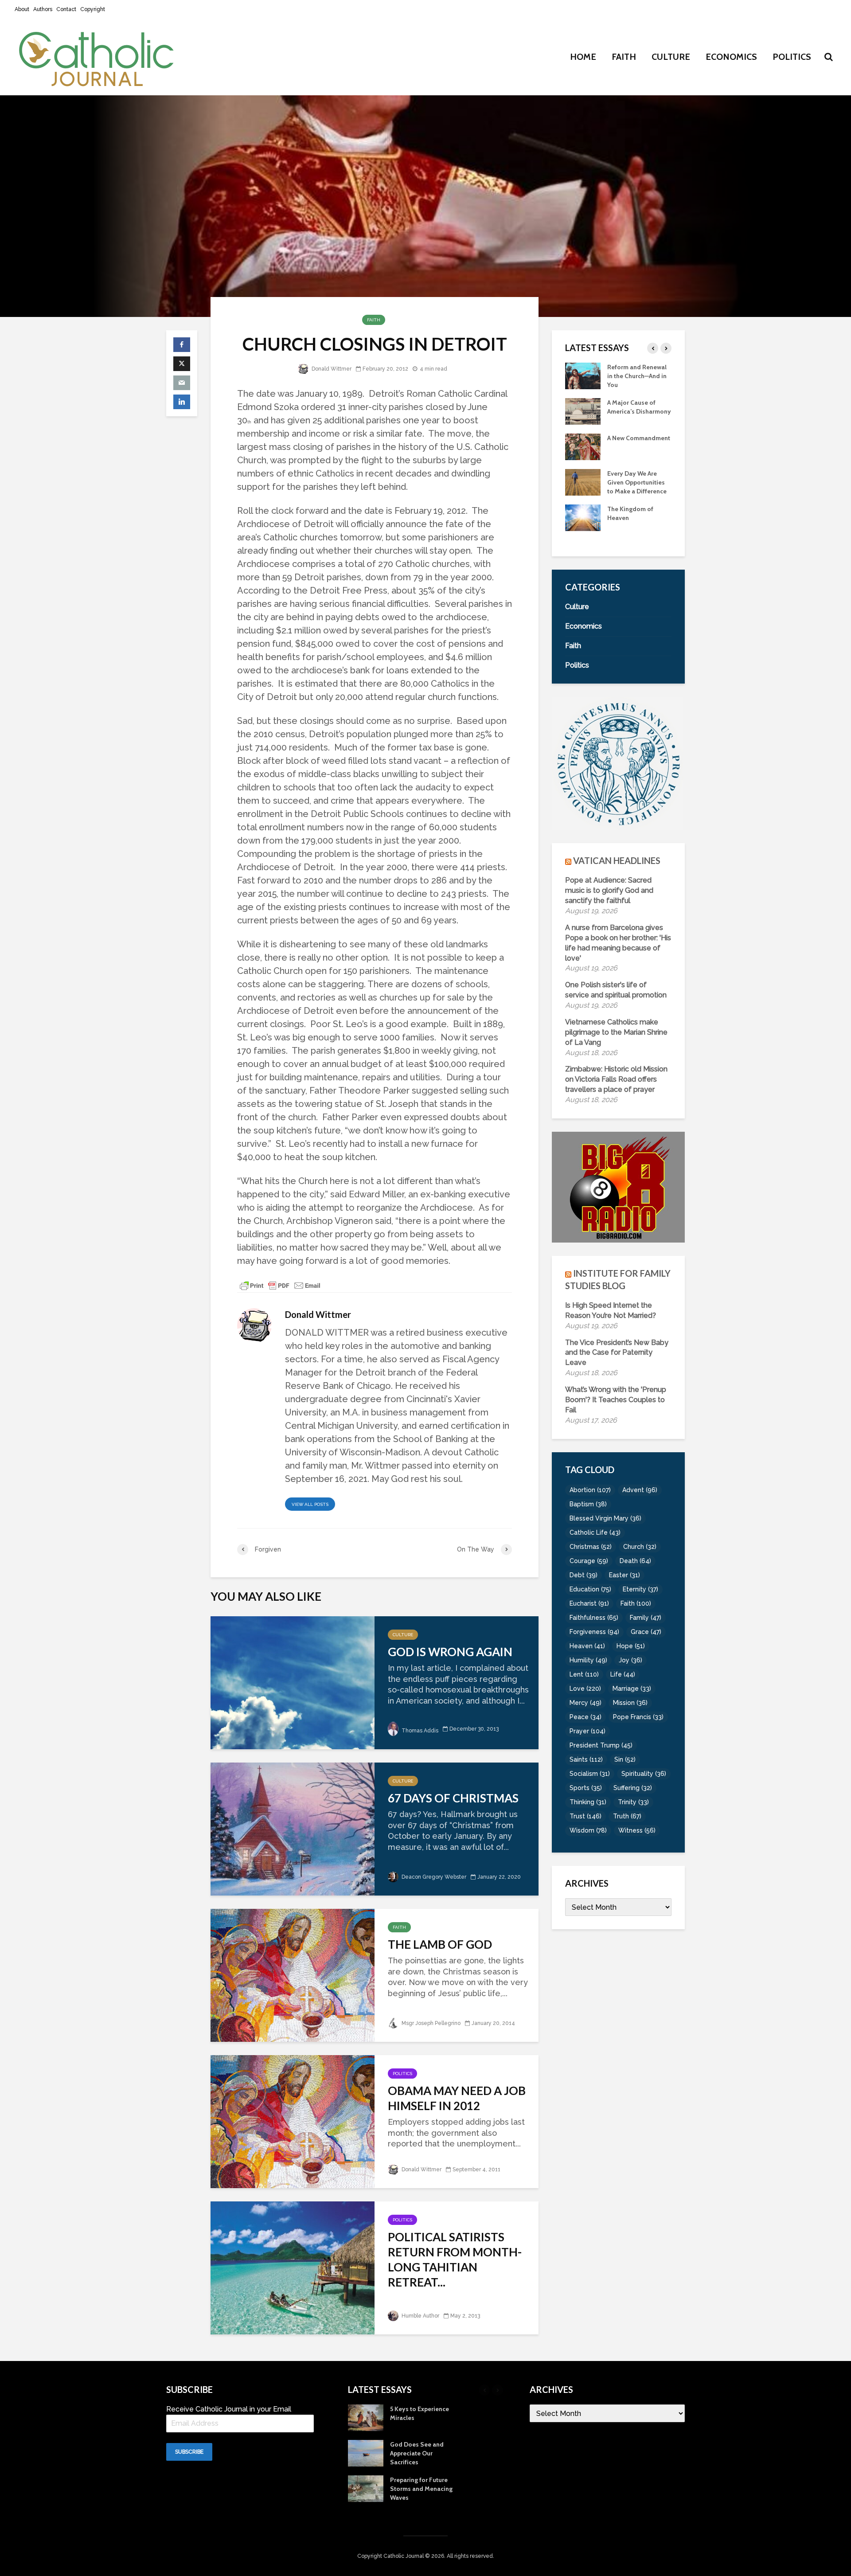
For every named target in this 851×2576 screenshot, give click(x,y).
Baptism (588, 1504)
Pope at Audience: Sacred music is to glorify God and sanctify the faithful (609, 890)
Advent (640, 1490)
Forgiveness (594, 1632)
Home (583, 57)
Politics (792, 57)
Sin (625, 1759)
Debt (584, 1575)
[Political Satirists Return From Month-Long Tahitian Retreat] (293, 2267)
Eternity (640, 1589)
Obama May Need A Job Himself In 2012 (457, 2098)
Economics (731, 57)
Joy (630, 1660)
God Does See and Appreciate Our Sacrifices (634, 527)
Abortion (590, 1490)
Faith (624, 57)
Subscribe (189, 2452)
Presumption (626, 447)
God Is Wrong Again (450, 1652)
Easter (625, 1575)
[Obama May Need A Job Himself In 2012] (293, 2121)
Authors (43, 9)
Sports (586, 1788)
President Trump (601, 1745)
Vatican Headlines (617, 860)
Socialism (590, 1774)
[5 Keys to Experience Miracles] (583, 490)
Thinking (588, 1802)
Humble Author (420, 2316)
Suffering (633, 1788)
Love (585, 1689)
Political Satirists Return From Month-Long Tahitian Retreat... (455, 2259)
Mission (630, 1703)
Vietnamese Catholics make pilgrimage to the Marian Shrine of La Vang (616, 1032)
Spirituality (644, 1774)
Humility (588, 1660)
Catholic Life (595, 1532)
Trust (586, 1816)
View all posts (310, 1504)
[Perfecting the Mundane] (583, 375)
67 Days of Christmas (453, 1798)
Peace (586, 1717)
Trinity (633, 1802)
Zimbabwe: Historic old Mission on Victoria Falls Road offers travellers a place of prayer (616, 1079)
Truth (627, 1816)
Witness (637, 1830)
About (22, 9)
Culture (671, 57)
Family (646, 1618)
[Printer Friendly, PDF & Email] (280, 1285)
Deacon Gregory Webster (433, 1877)
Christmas (591, 1547)
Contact (66, 9)
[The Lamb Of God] (293, 1974)
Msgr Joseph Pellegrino (430, 2023)
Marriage (632, 1689)
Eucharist (589, 1603)
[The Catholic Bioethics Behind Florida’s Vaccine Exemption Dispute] (583, 410)
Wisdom (588, 1830)
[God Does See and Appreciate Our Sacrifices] (583, 526)
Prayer (588, 1731)
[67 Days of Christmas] (293, 1828)
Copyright (93, 9)
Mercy (586, 1703)
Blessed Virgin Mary (605, 1518)
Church (640, 1547)
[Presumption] (583, 455)
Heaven (587, 1646)
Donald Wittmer (331, 369)
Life (623, 1674)
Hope (631, 1646)
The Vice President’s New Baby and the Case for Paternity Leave (617, 1353)
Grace (646, 1632)
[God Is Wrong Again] (293, 1682)
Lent (584, 1674)
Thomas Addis (419, 1731)
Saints (586, 1759)
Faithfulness (594, 1618)
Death (635, 1561)
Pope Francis (638, 1717)
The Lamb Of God (440, 1944)
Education (590, 1589)
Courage (589, 1561)
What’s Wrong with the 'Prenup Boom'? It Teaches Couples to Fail (616, 1400)
